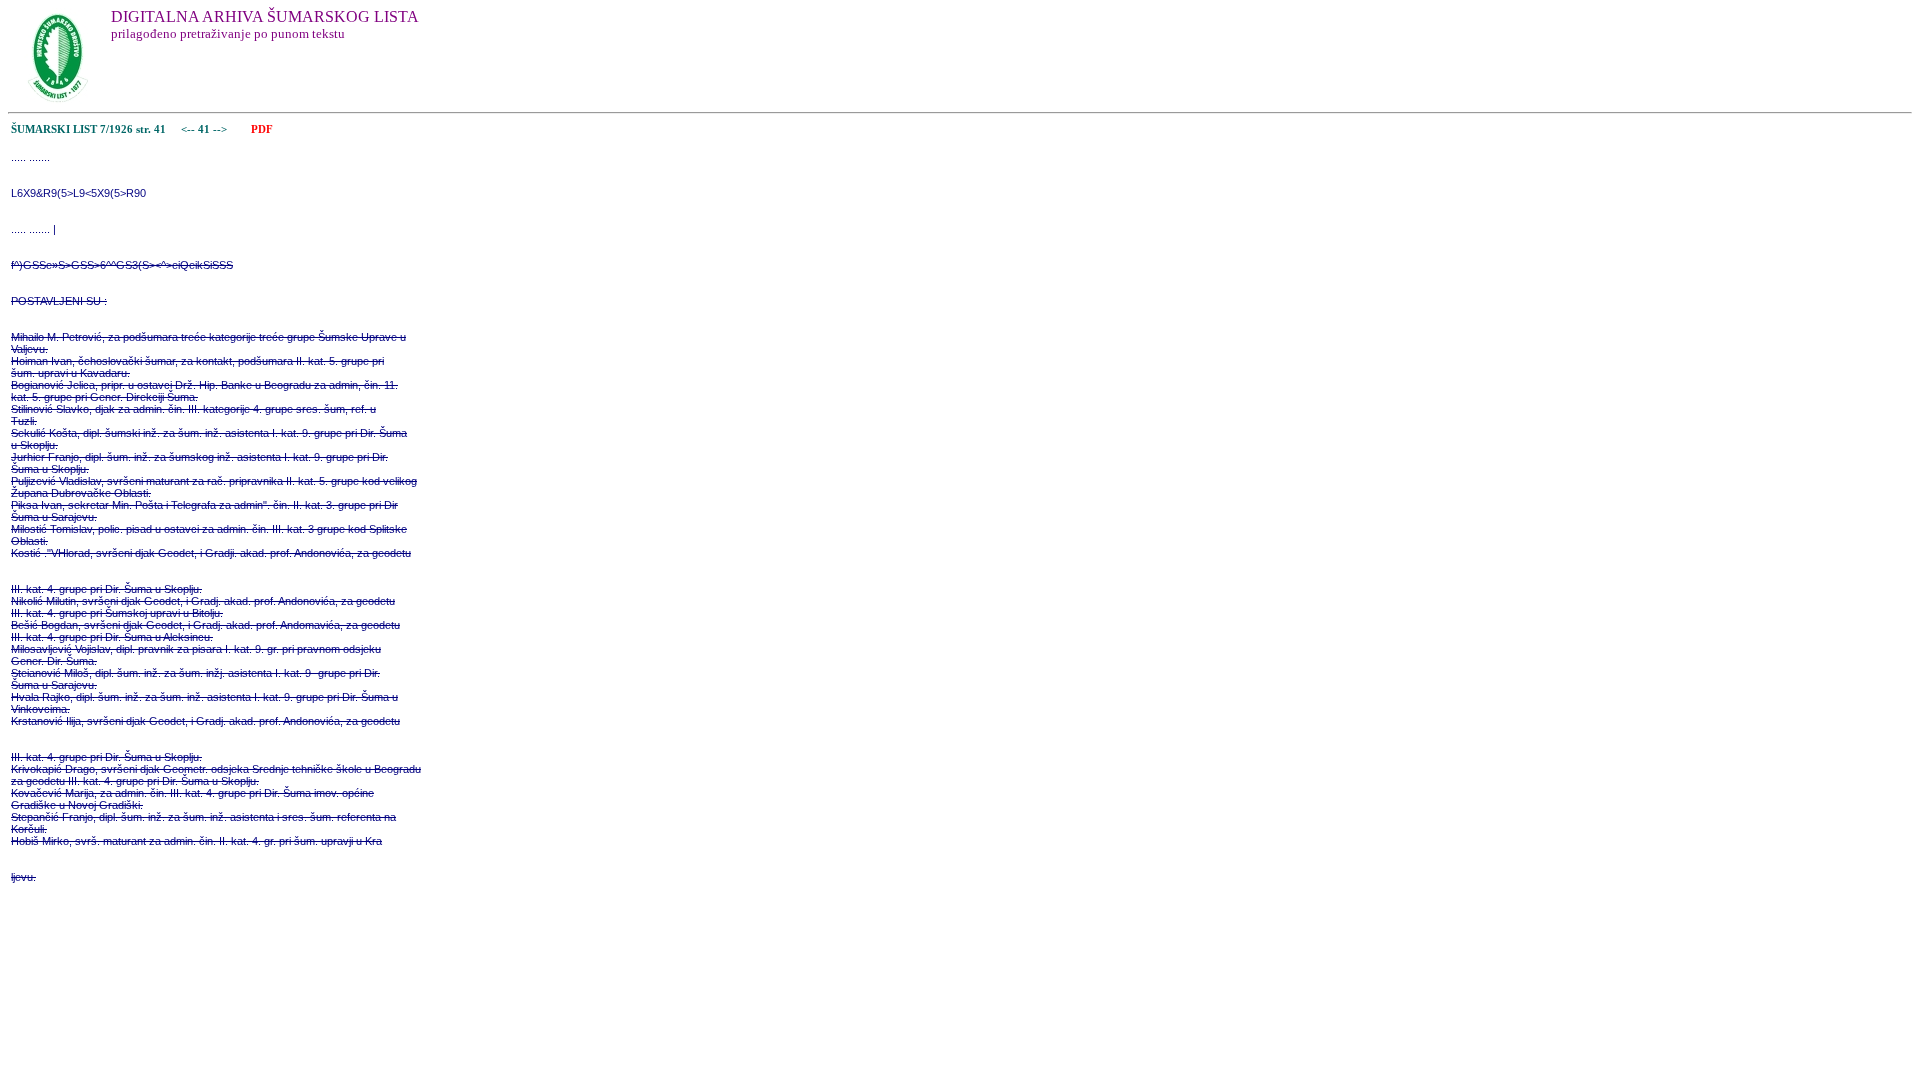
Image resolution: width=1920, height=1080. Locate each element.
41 (205, 129)
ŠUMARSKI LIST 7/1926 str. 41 (88, 129)
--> (221, 129)
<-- (188, 129)
